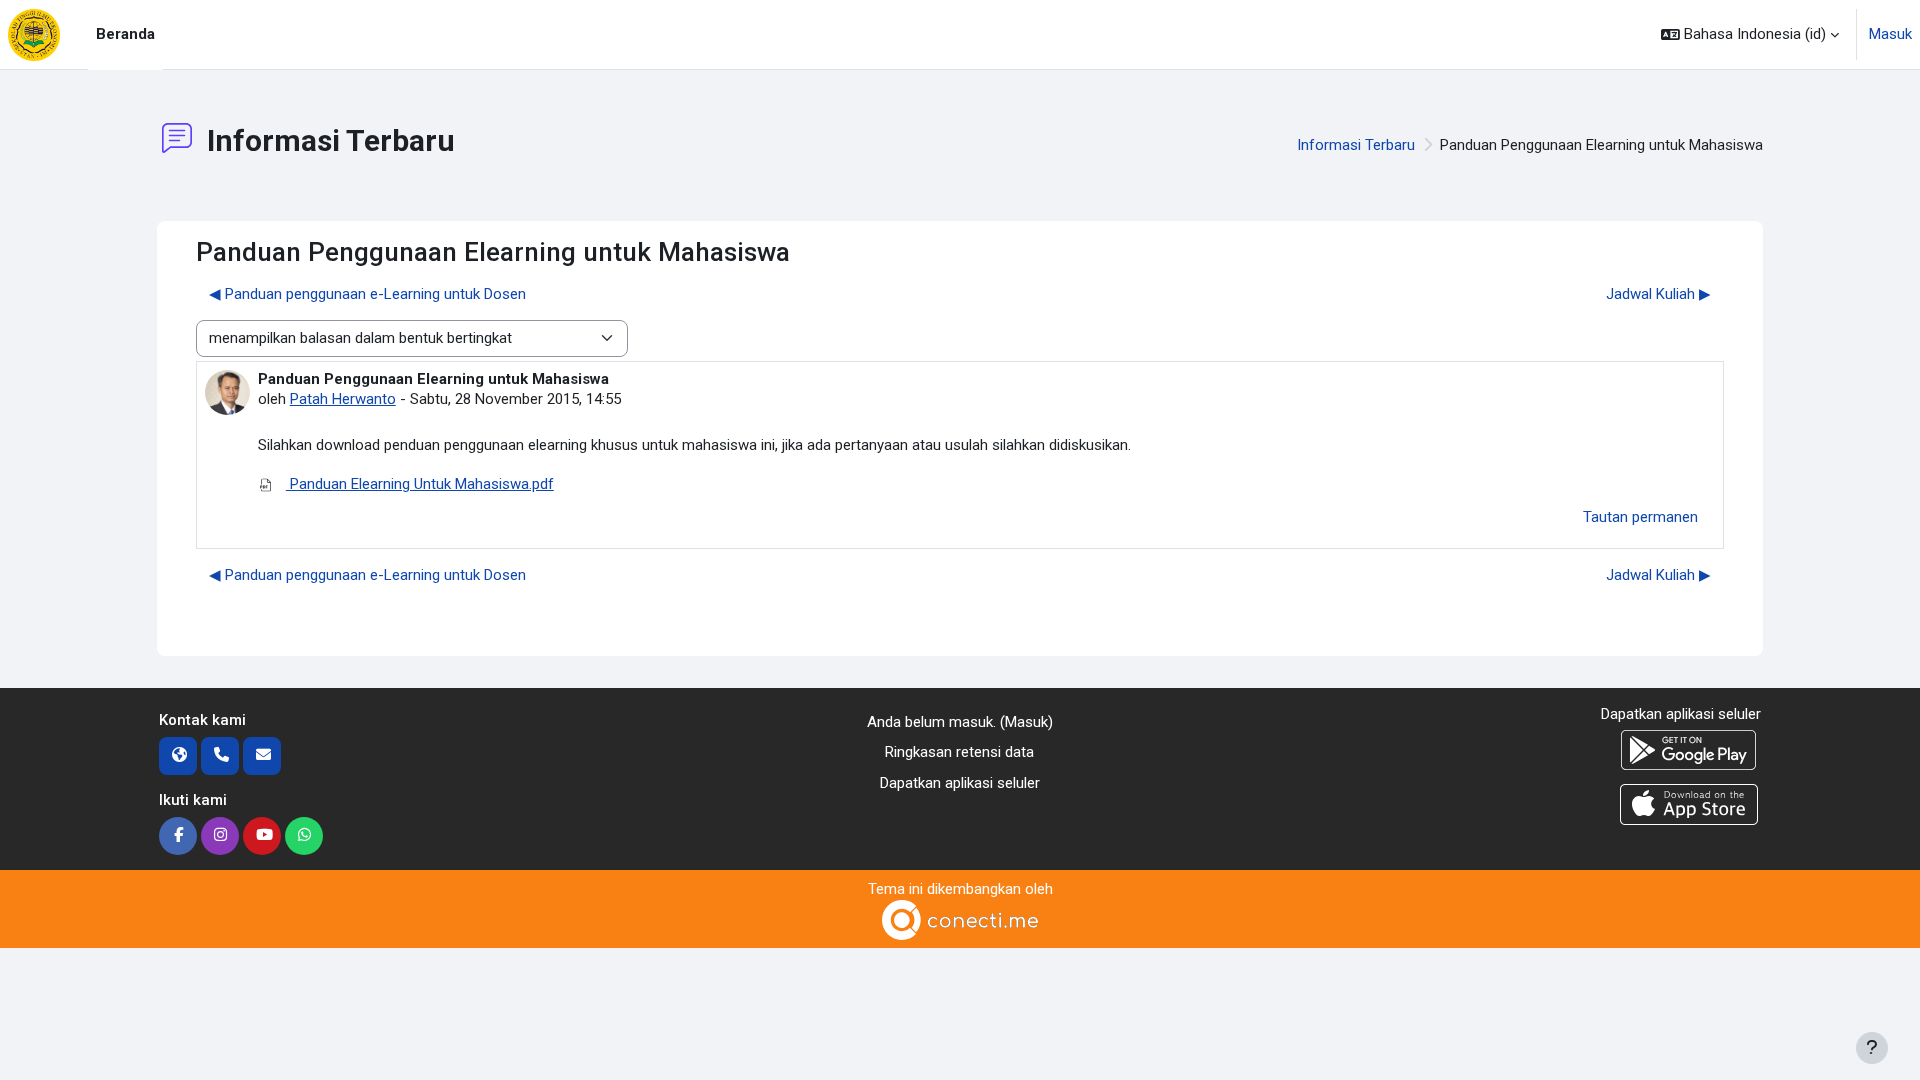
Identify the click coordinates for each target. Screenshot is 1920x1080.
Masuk (1890, 34)
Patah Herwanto (343, 399)
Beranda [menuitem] (125, 34)
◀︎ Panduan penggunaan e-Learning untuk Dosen (367, 294)
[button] (1750, 34)
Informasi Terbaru (1356, 145)
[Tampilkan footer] (1872, 1048)
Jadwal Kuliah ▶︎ (1658, 294)
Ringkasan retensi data (959, 752)
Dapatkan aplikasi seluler (960, 783)
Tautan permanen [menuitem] (1640, 517)
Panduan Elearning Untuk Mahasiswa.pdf (420, 484)
